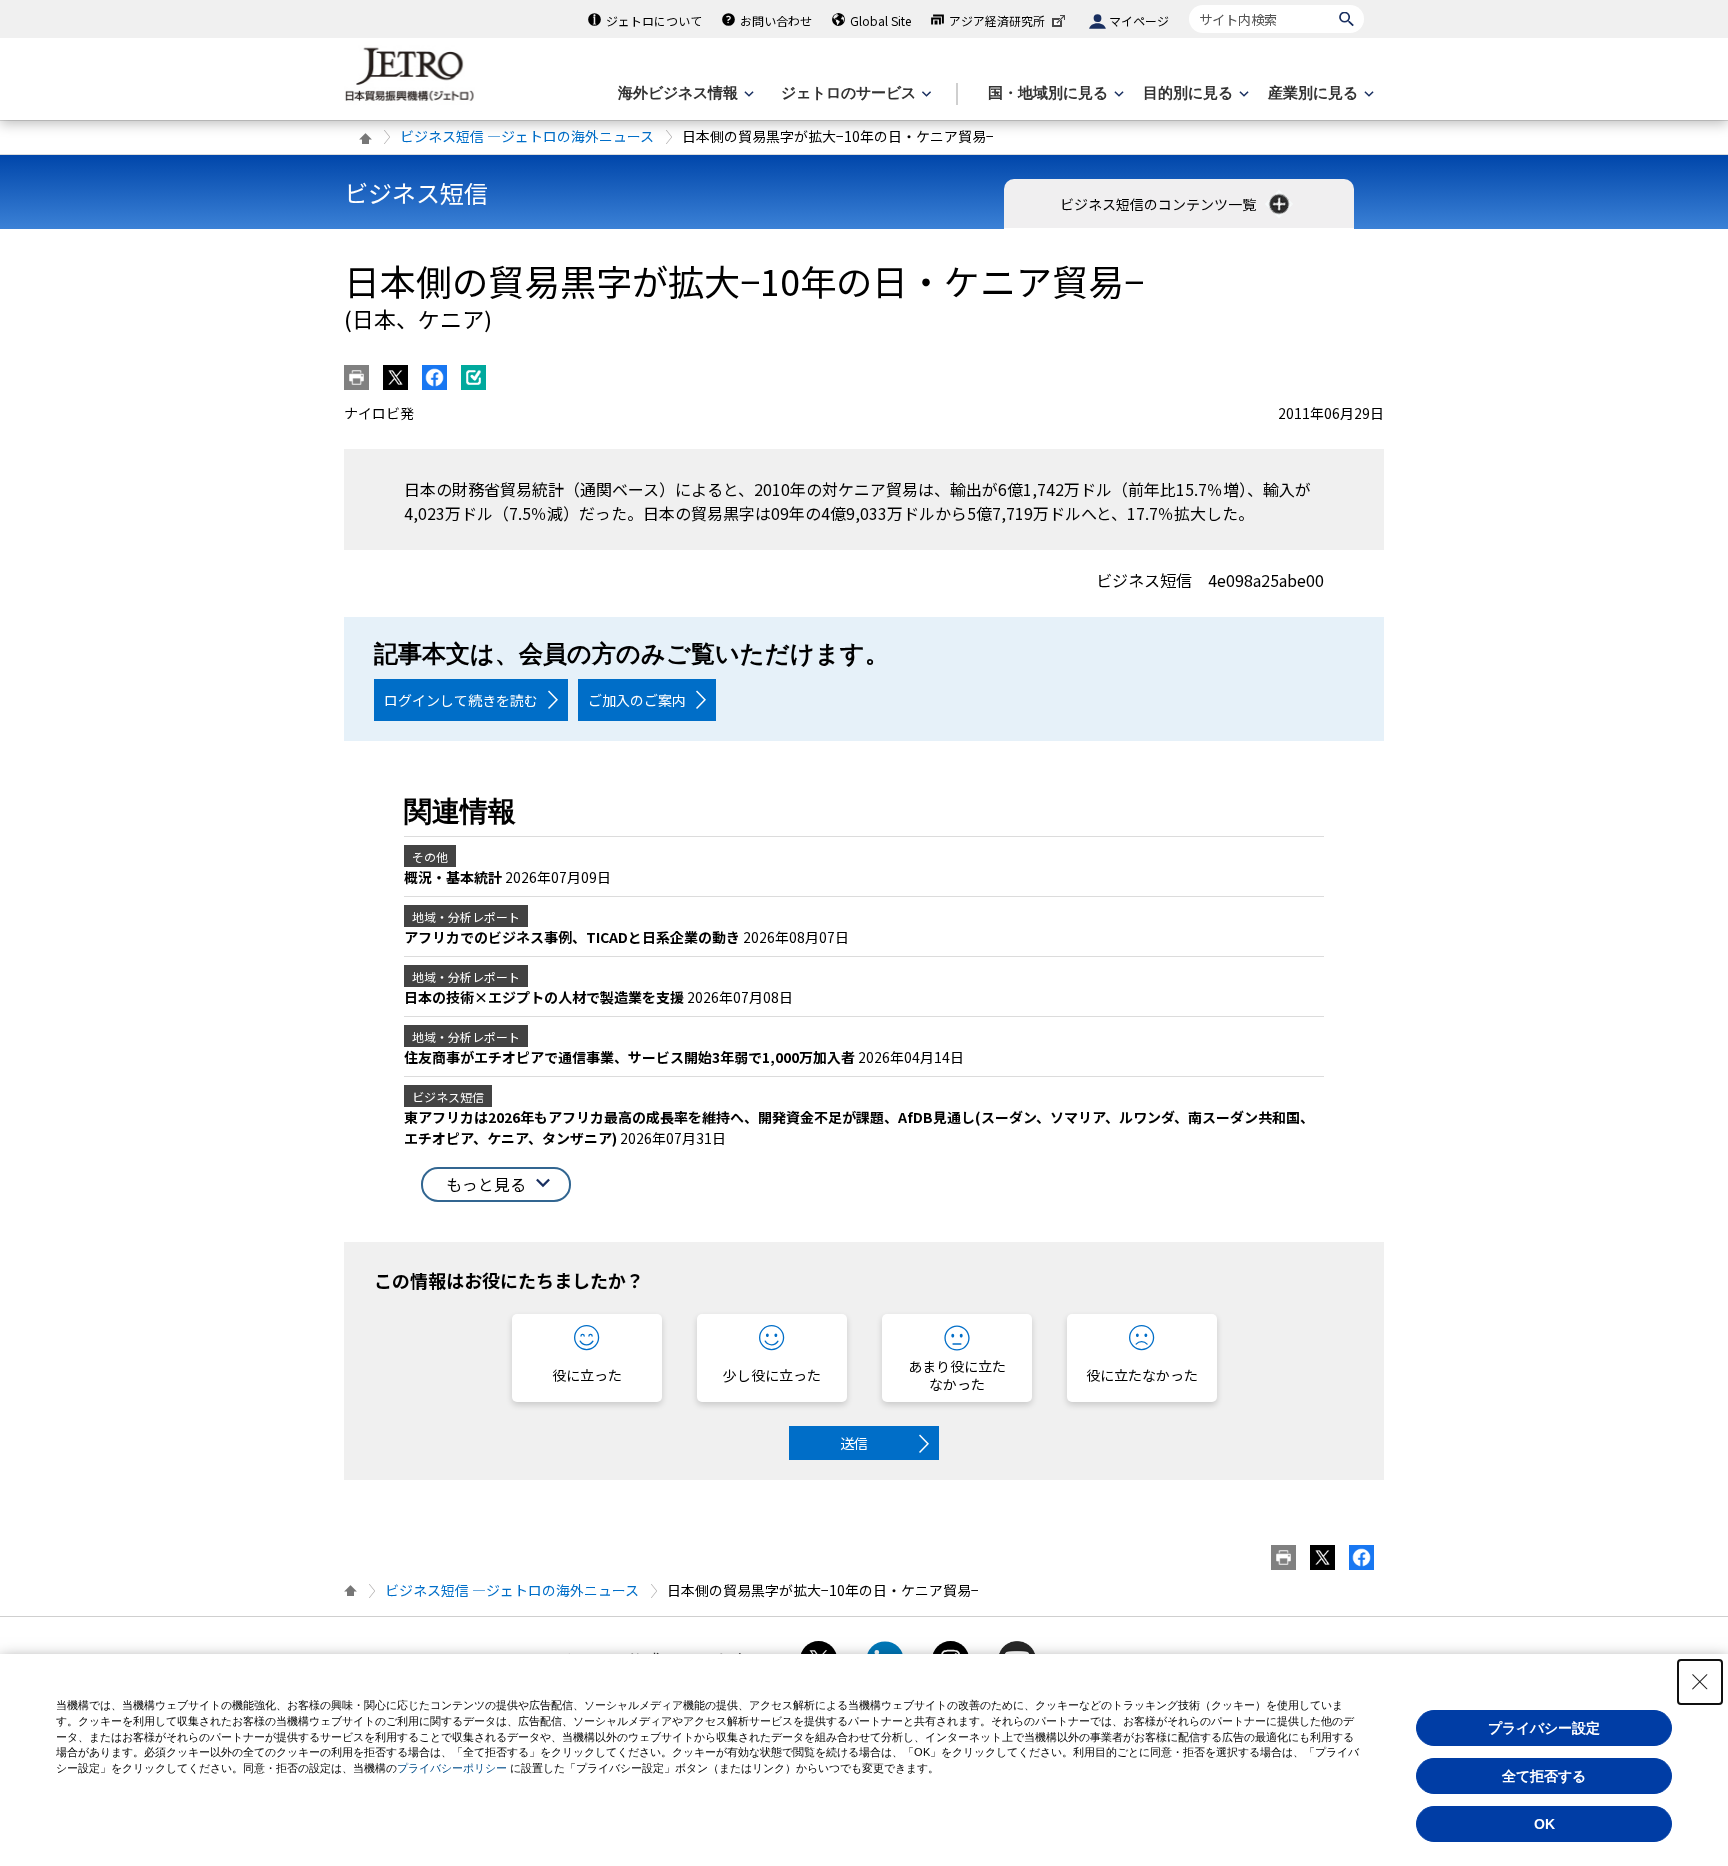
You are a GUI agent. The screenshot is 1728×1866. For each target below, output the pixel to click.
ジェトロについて (654, 20)
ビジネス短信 (416, 192)
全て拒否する (1544, 1776)
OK (1544, 1824)
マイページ (1139, 20)
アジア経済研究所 (997, 20)
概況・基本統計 (454, 877)
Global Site (880, 20)
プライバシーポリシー (452, 1768)
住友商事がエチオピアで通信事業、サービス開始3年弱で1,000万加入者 (631, 1057)
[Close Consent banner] (1700, 1682)
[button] (496, 1184)
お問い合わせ (776, 20)
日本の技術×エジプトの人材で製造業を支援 (545, 997)
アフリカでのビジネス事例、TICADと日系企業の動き (573, 937)
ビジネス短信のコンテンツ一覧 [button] (1159, 204)
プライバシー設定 (1544, 1728)
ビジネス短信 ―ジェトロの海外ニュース (527, 136)
